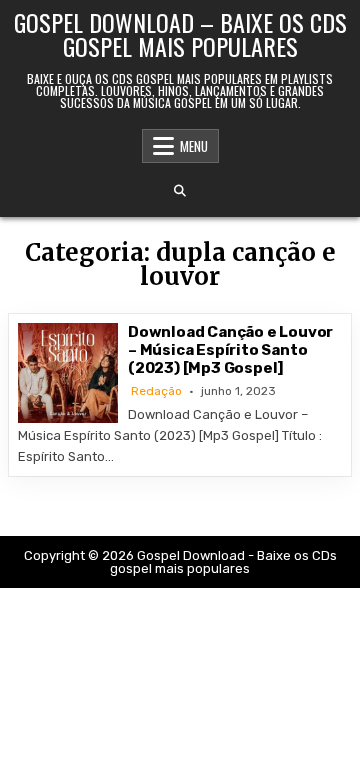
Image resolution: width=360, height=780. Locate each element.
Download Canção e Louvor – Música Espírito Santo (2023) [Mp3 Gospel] (230, 350)
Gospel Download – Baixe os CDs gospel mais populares (180, 34)
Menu (194, 146)
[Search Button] (180, 191)
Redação (156, 391)
